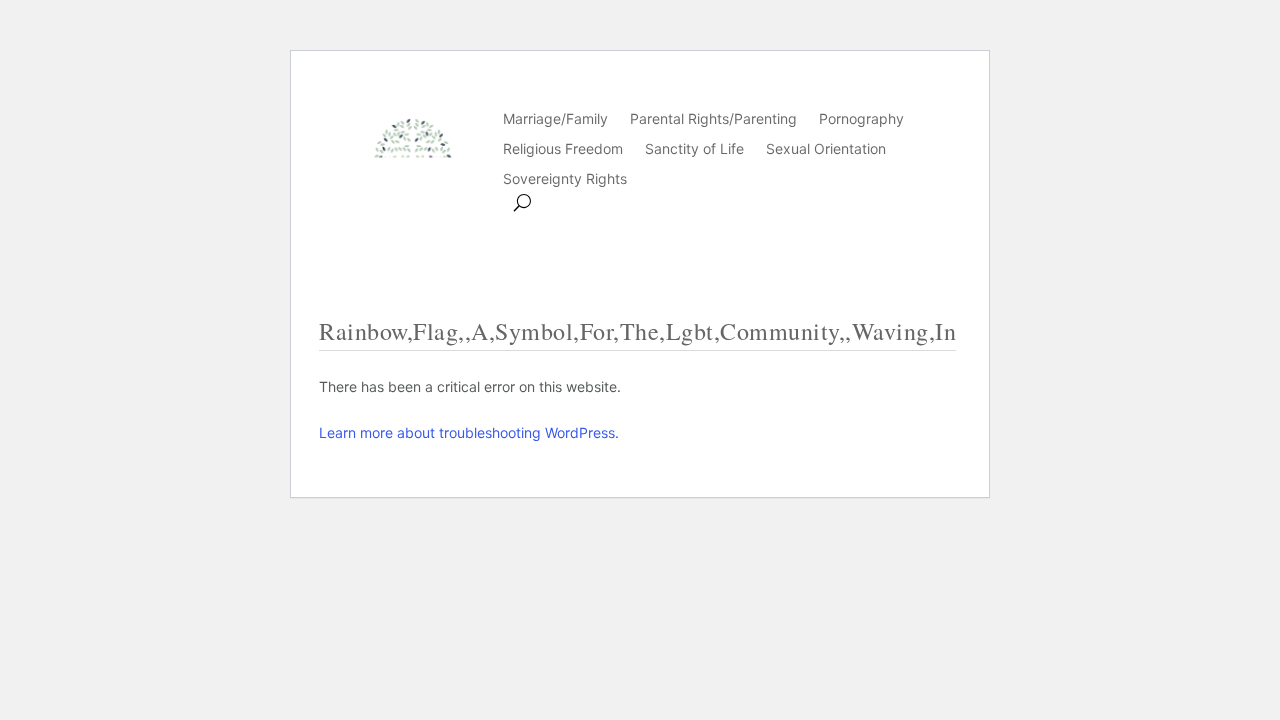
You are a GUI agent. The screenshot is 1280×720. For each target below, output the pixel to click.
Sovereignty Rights (565, 179)
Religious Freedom (563, 149)
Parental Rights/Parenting (713, 119)
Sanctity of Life (694, 149)
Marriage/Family (555, 119)
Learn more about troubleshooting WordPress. (469, 432)
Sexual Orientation (826, 149)
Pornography (861, 119)
